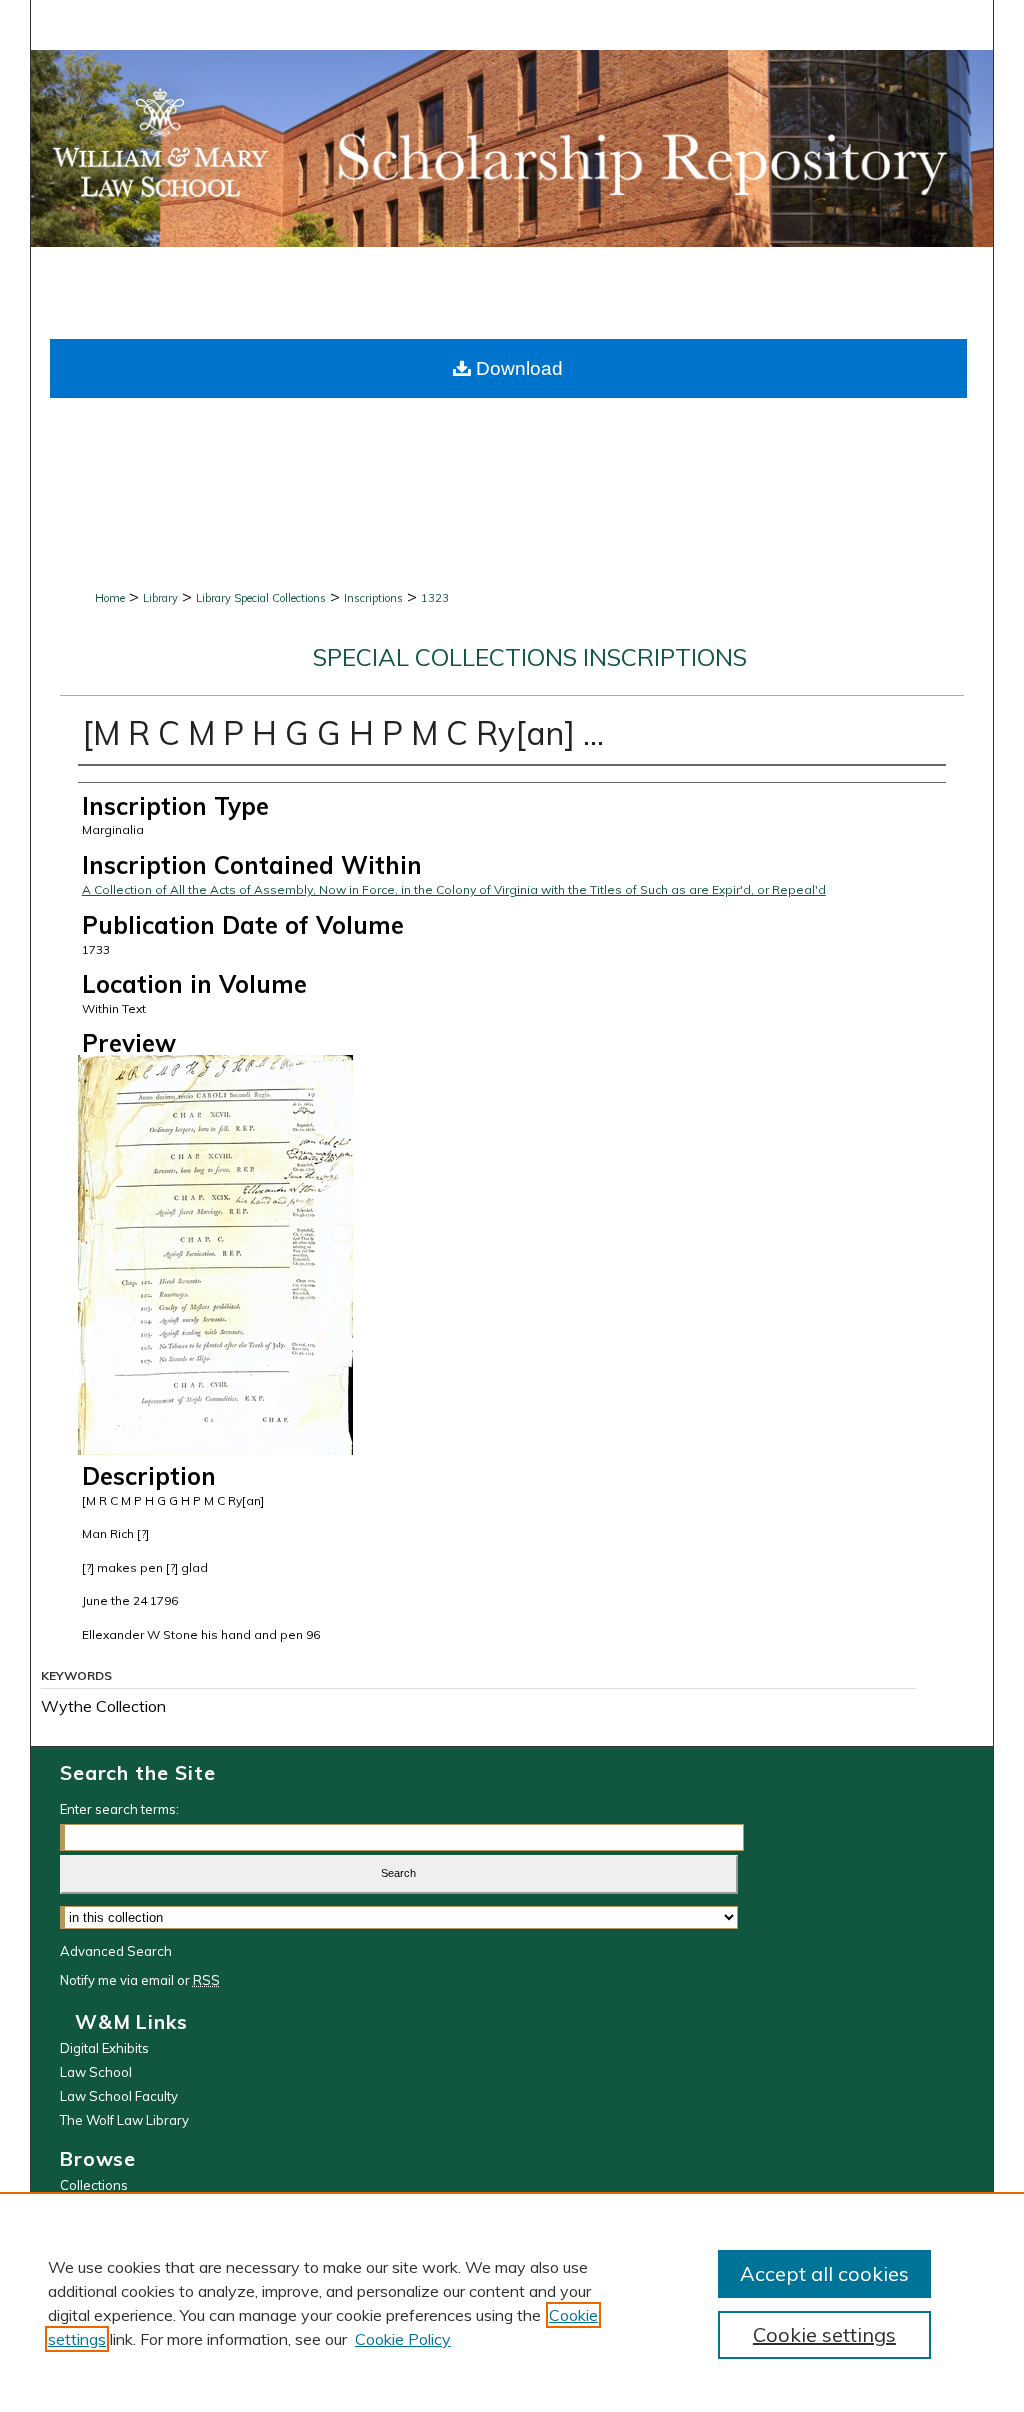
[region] (512, 2302)
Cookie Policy (403, 2339)
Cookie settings (824, 2334)
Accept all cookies (824, 2273)
